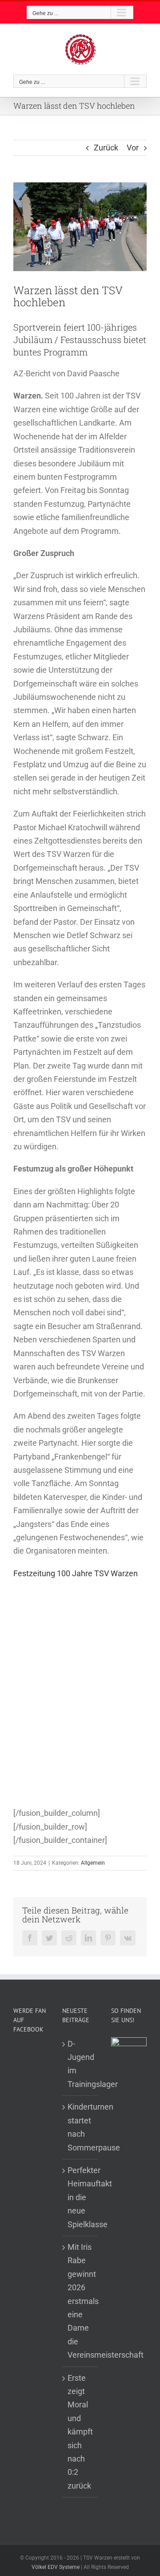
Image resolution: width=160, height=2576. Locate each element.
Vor (133, 148)
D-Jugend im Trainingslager (80, 2064)
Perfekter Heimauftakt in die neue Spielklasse (80, 2197)
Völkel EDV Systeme (56, 2567)
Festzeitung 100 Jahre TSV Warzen (76, 1573)
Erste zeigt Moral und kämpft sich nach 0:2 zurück (80, 2432)
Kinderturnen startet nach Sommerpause (80, 2127)
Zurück (106, 148)
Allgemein (93, 1863)
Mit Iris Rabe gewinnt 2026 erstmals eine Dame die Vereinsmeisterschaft (80, 2301)
